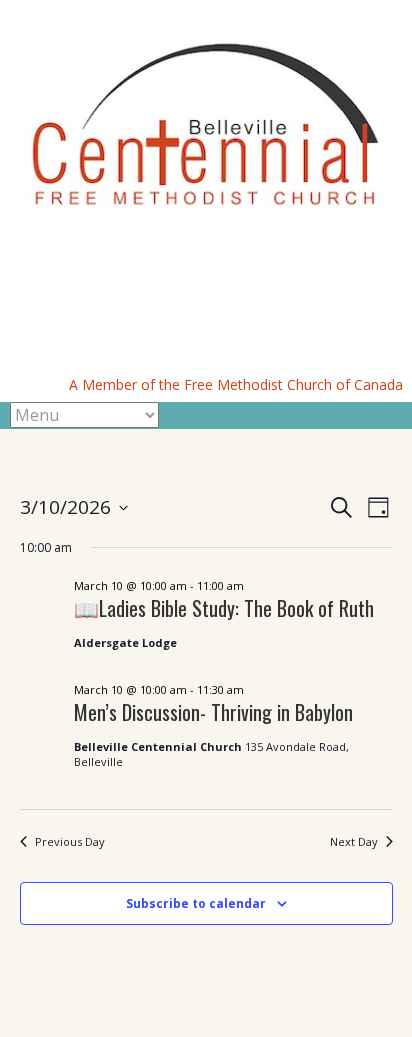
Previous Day (70, 841)
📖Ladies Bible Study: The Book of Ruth (224, 608)
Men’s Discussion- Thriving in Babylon (213, 712)
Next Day (354, 841)
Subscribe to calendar (196, 903)
